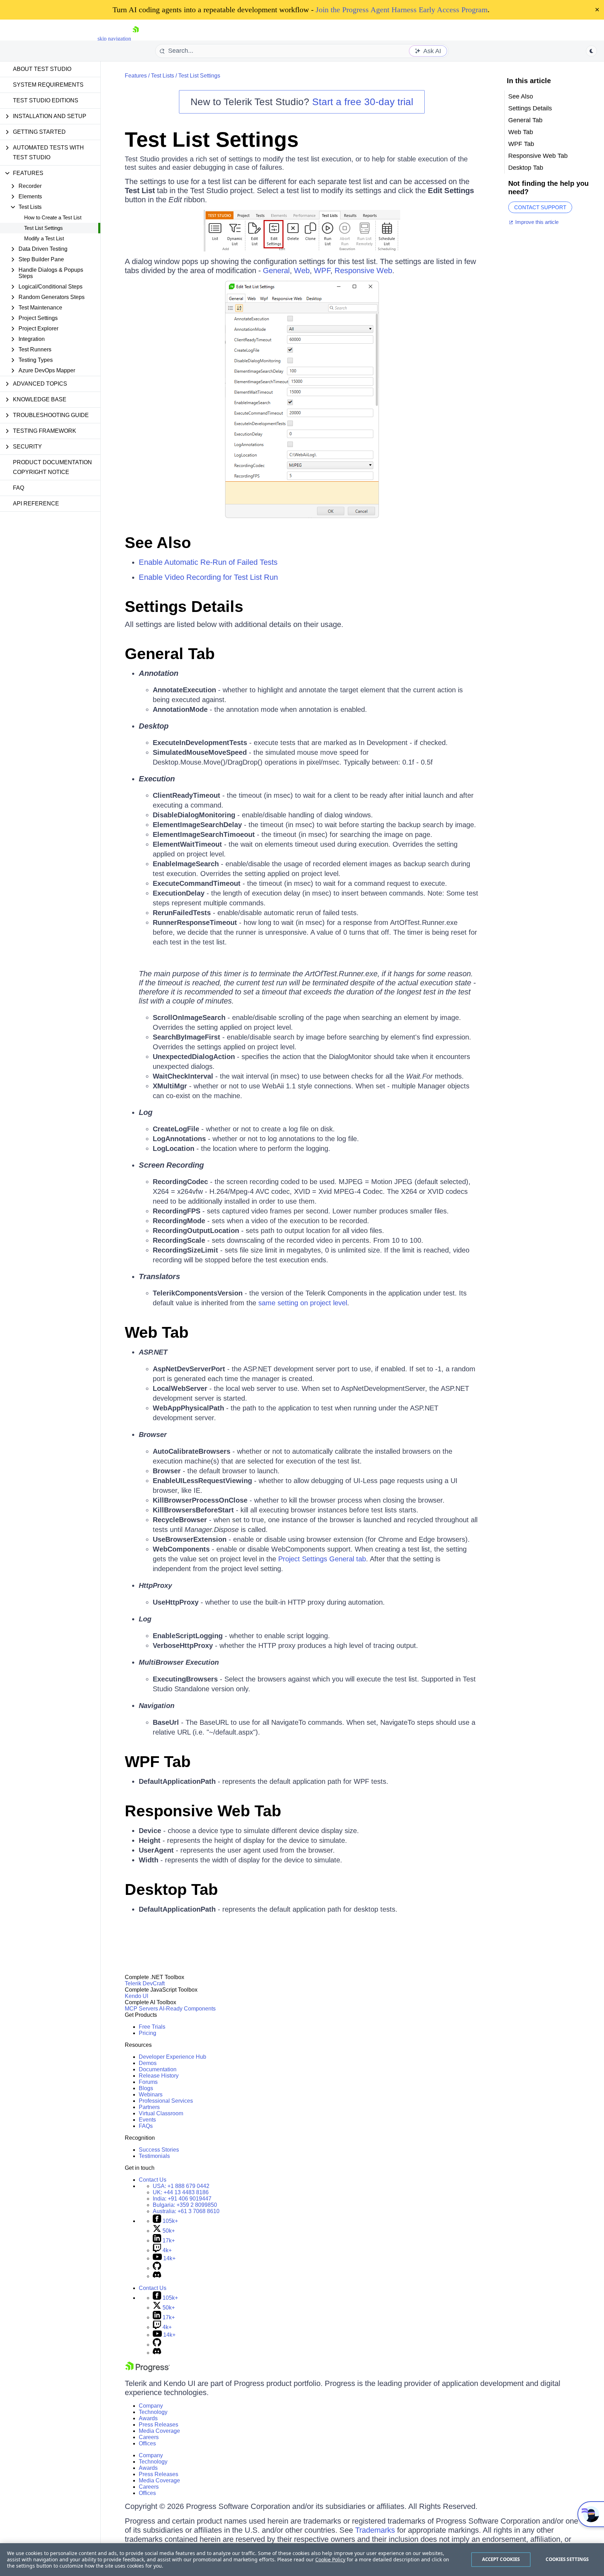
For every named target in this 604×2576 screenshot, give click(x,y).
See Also (158, 543)
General (276, 271)
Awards (148, 2418)
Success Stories (159, 2150)
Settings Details (530, 108)
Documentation (158, 2069)
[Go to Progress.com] (148, 2370)
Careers (149, 2437)
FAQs (146, 2126)
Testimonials (154, 2156)
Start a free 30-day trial (363, 102)
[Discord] (157, 2276)
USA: (181, 2186)
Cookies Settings (567, 2559)
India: (182, 2199)
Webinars (151, 2095)
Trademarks (375, 2530)
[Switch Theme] (591, 51)
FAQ (19, 488)
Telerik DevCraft (145, 1983)
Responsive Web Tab (203, 1811)
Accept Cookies (501, 2559)
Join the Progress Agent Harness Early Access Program (402, 10)
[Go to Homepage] (136, 39)
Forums (148, 2082)
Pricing (148, 2033)
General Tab (170, 654)
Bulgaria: (185, 2205)
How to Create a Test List (53, 217)
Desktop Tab (171, 1889)
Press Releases (159, 2425)
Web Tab (157, 1332)
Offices (147, 2443)
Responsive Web (363, 271)
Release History (159, 2076)
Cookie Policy (330, 2559)
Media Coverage (159, 2431)
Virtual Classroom (161, 2113)
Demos (148, 2063)
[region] (302, 2560)
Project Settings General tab (322, 1559)
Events (147, 2120)
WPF (322, 271)
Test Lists (163, 76)
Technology (153, 2412)
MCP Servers (141, 2009)
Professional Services (166, 2101)
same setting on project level (303, 1303)
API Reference (36, 503)
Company (151, 2406)
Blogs (146, 2088)
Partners (149, 2107)
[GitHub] (157, 2268)
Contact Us (153, 2180)
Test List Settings (44, 228)
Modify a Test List (44, 238)
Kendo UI (136, 1996)
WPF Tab (158, 1762)
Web (302, 271)
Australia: (186, 2211)
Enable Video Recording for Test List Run (208, 577)
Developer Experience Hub (172, 2057)
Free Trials (152, 2027)
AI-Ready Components (187, 2009)
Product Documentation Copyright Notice (52, 467)
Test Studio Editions (46, 100)
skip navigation (114, 39)
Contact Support (540, 207)
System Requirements (48, 85)
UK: (181, 2192)
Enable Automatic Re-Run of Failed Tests (208, 562)
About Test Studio (42, 69)
